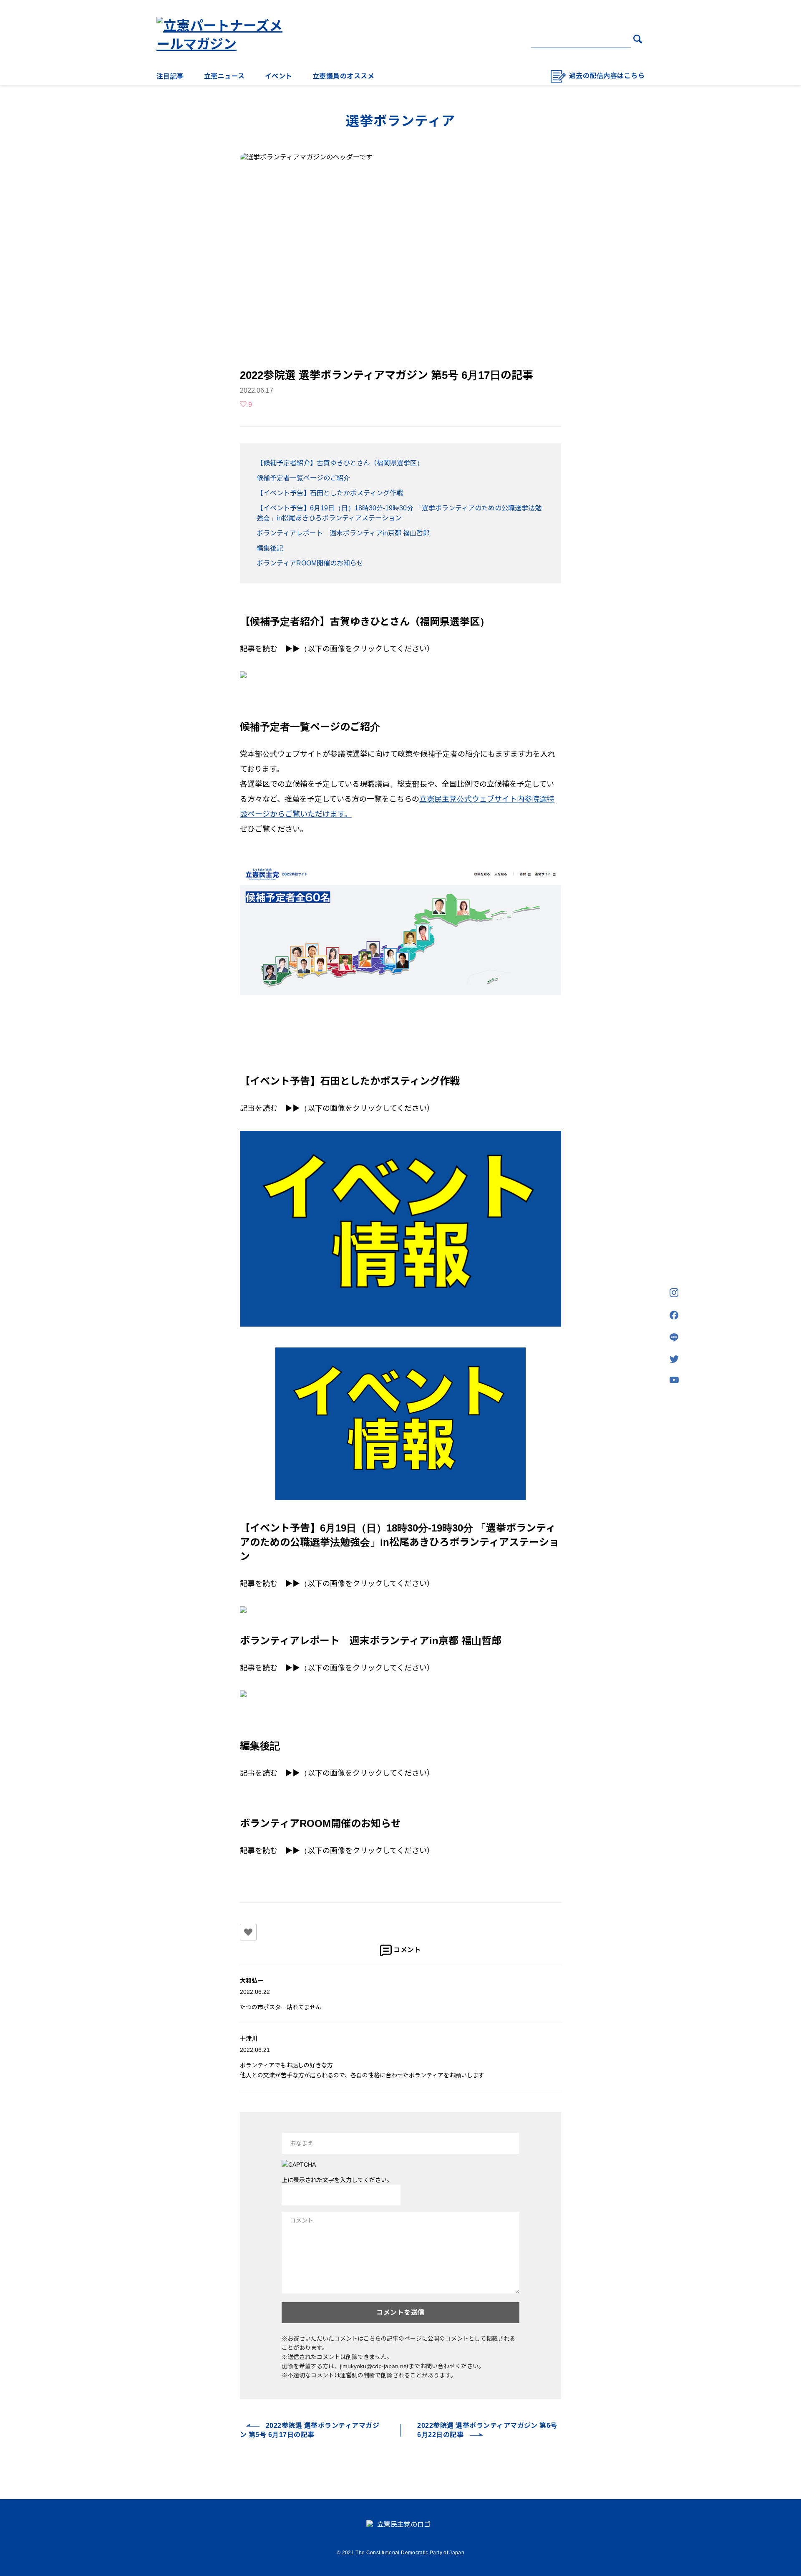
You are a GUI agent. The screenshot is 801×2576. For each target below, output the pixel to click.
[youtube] (674, 1380)
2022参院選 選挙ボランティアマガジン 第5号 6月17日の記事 (310, 2430)
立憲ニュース (224, 76)
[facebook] (674, 1316)
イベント (279, 76)
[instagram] (674, 1293)
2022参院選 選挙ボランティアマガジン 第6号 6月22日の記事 (487, 2430)
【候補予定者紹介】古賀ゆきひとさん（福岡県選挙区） (340, 463)
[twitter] (674, 1360)
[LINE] (674, 1338)
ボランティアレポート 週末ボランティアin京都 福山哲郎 (343, 533)
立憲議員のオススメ (343, 76)
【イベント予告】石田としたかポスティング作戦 (330, 493)
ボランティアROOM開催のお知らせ (310, 563)
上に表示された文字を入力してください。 (337, 2180)
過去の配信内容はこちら (607, 76)
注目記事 (170, 76)
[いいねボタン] (248, 1932)
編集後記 (270, 548)
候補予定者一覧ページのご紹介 (303, 478)
